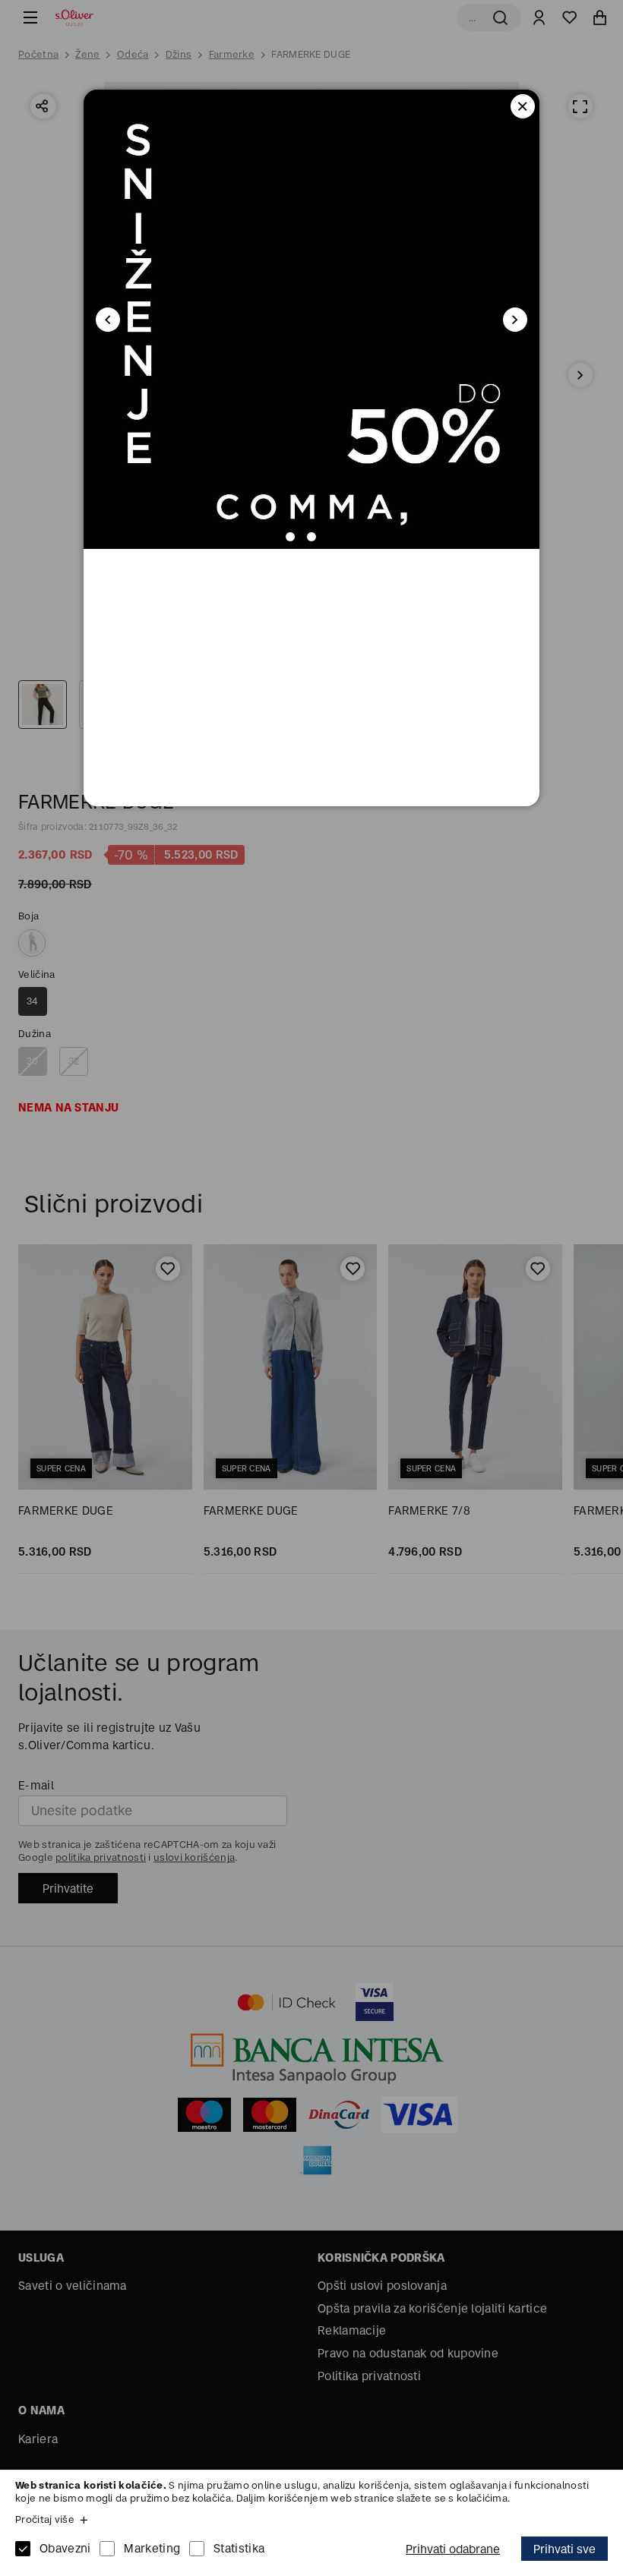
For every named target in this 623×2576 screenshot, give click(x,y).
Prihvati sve (564, 2549)
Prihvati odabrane (453, 2549)
